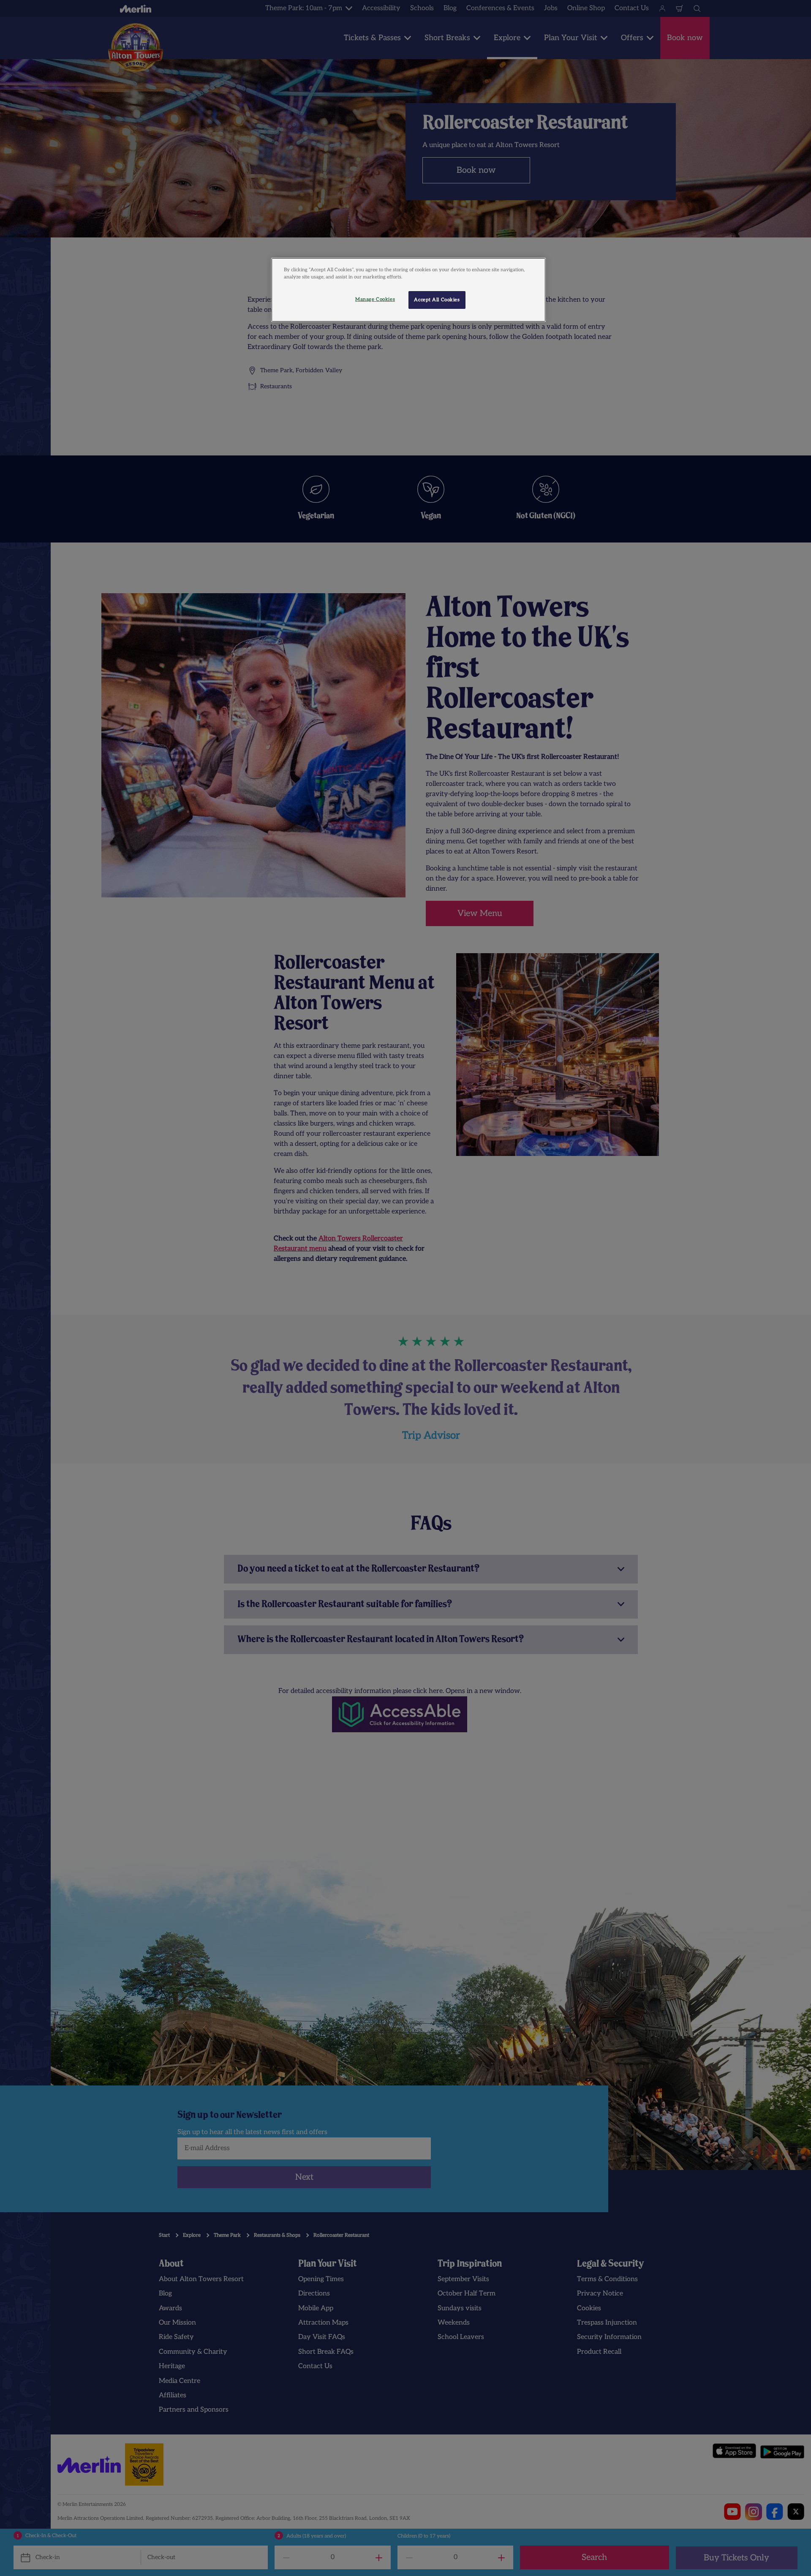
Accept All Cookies (437, 300)
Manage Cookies (375, 299)
